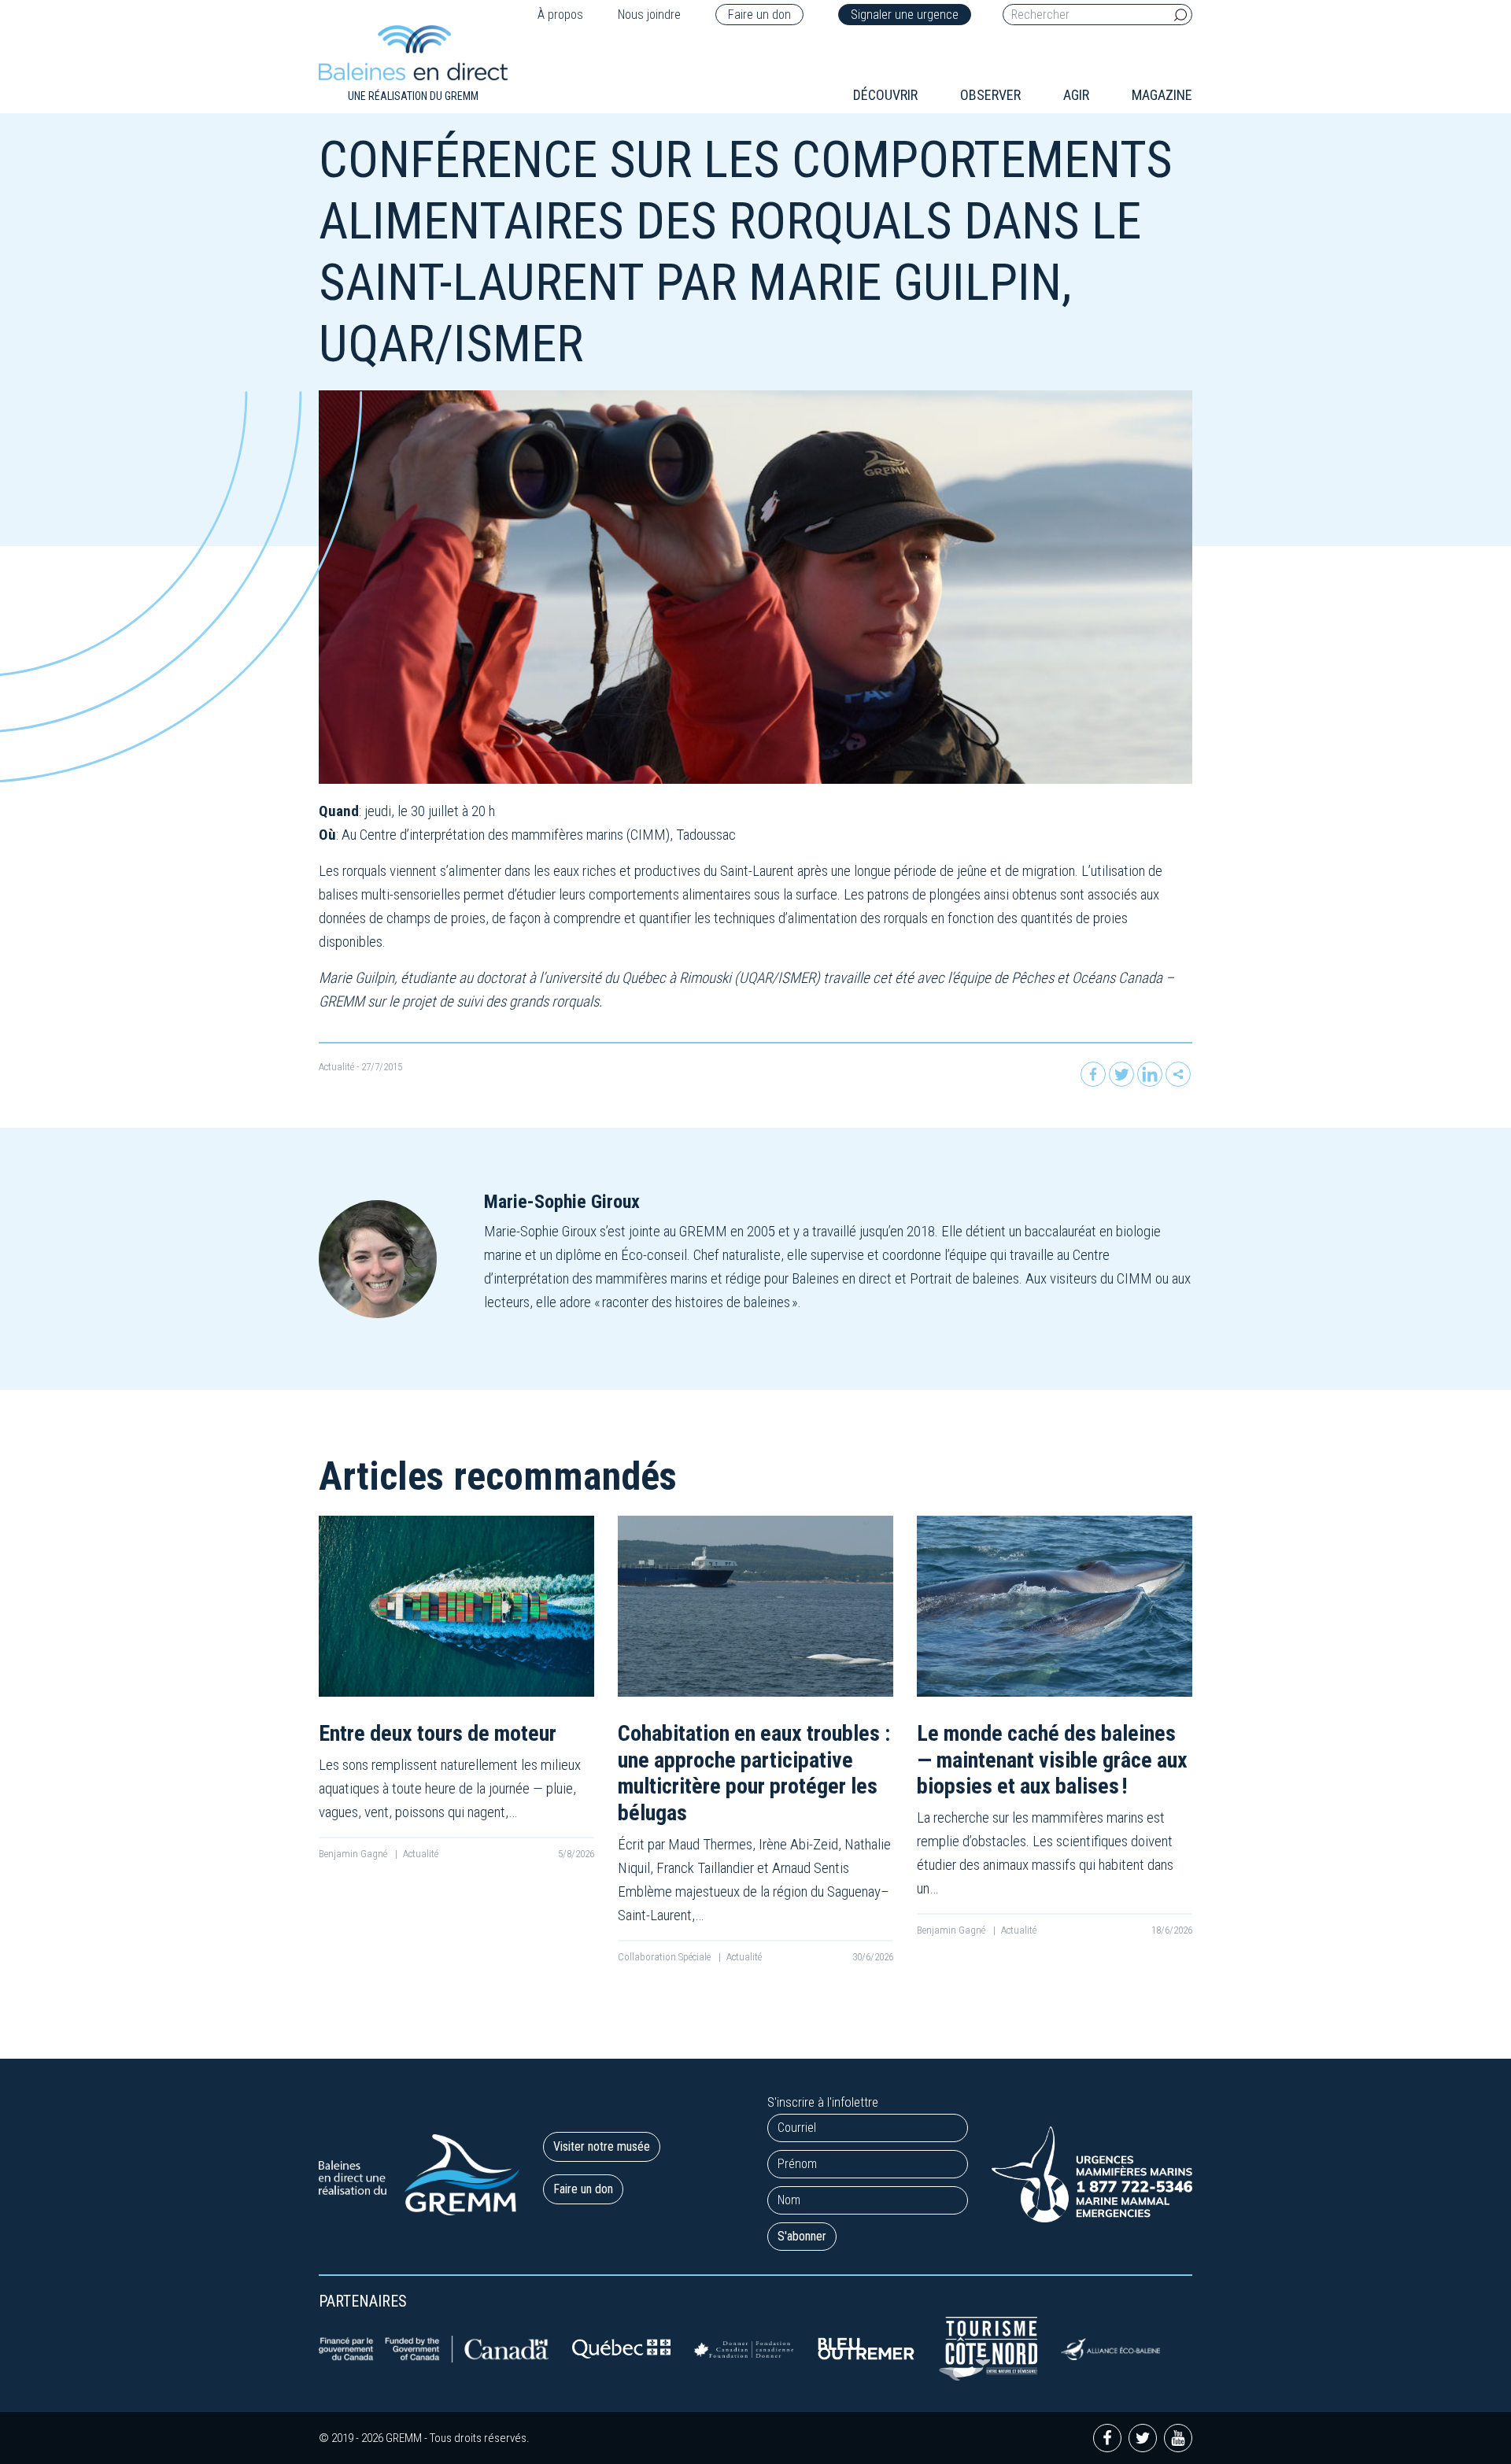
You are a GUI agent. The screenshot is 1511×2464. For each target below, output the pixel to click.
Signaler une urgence (905, 15)
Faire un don (759, 15)
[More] (1178, 1074)
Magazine (1162, 95)
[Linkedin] (1150, 1074)
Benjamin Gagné (354, 1854)
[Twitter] (1121, 1074)
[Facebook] (1093, 1074)
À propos (560, 15)
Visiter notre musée (602, 2146)
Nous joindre (649, 15)
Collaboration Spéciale (665, 1957)
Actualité (336, 1067)
